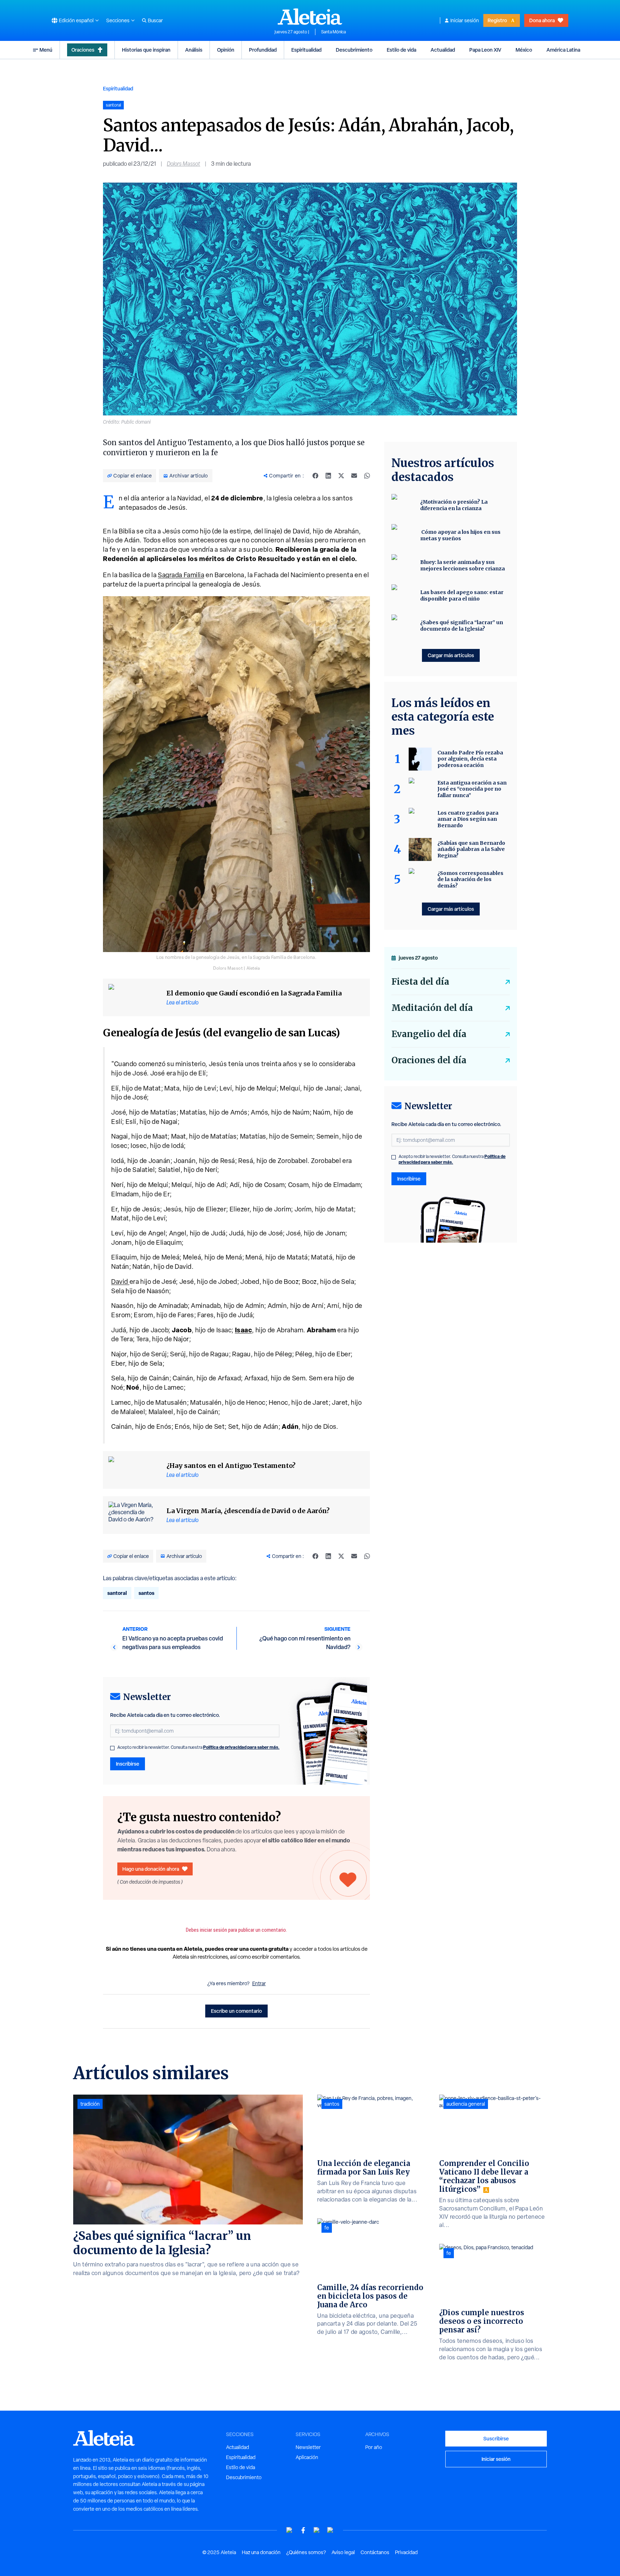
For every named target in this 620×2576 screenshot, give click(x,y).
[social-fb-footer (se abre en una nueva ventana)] (303, 2530)
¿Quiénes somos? (306, 2552)
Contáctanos (375, 2552)
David (120, 1282)
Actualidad (443, 50)
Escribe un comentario (236, 2011)
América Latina (563, 50)
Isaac (244, 1330)
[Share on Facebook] (315, 476)
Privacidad (406, 2552)
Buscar (155, 20)
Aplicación (307, 2457)
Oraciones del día (429, 1060)
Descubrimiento (354, 50)
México (524, 50)
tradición (90, 2104)
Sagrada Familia (181, 575)
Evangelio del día (429, 1034)
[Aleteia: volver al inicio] (310, 17)
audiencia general (466, 2104)
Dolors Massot (184, 164)
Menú (46, 50)
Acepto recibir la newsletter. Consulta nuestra (198, 1747)
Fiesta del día (420, 982)
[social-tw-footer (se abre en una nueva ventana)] (317, 2530)
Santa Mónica (334, 32)
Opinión (226, 50)
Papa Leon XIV (485, 50)
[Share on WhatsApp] (367, 476)
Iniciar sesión (465, 20)
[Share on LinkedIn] (328, 476)
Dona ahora (542, 20)
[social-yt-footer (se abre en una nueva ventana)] (290, 2530)
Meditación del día (432, 1008)
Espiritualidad (306, 50)
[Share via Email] (354, 476)
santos (146, 1593)
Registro (497, 20)
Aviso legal (343, 2552)
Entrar (259, 1983)
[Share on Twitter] (341, 476)
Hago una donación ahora (151, 1869)
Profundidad (263, 50)
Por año (374, 2447)
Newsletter (308, 2447)
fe (327, 2228)
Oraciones (83, 50)
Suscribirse (496, 2438)
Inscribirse (128, 1764)
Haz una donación (261, 2552)
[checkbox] (112, 1748)
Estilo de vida (401, 50)
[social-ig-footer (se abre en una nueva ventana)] (330, 2530)
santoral (117, 1593)
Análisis (194, 50)
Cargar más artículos (451, 655)
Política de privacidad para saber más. (241, 1747)
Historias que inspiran (146, 50)
